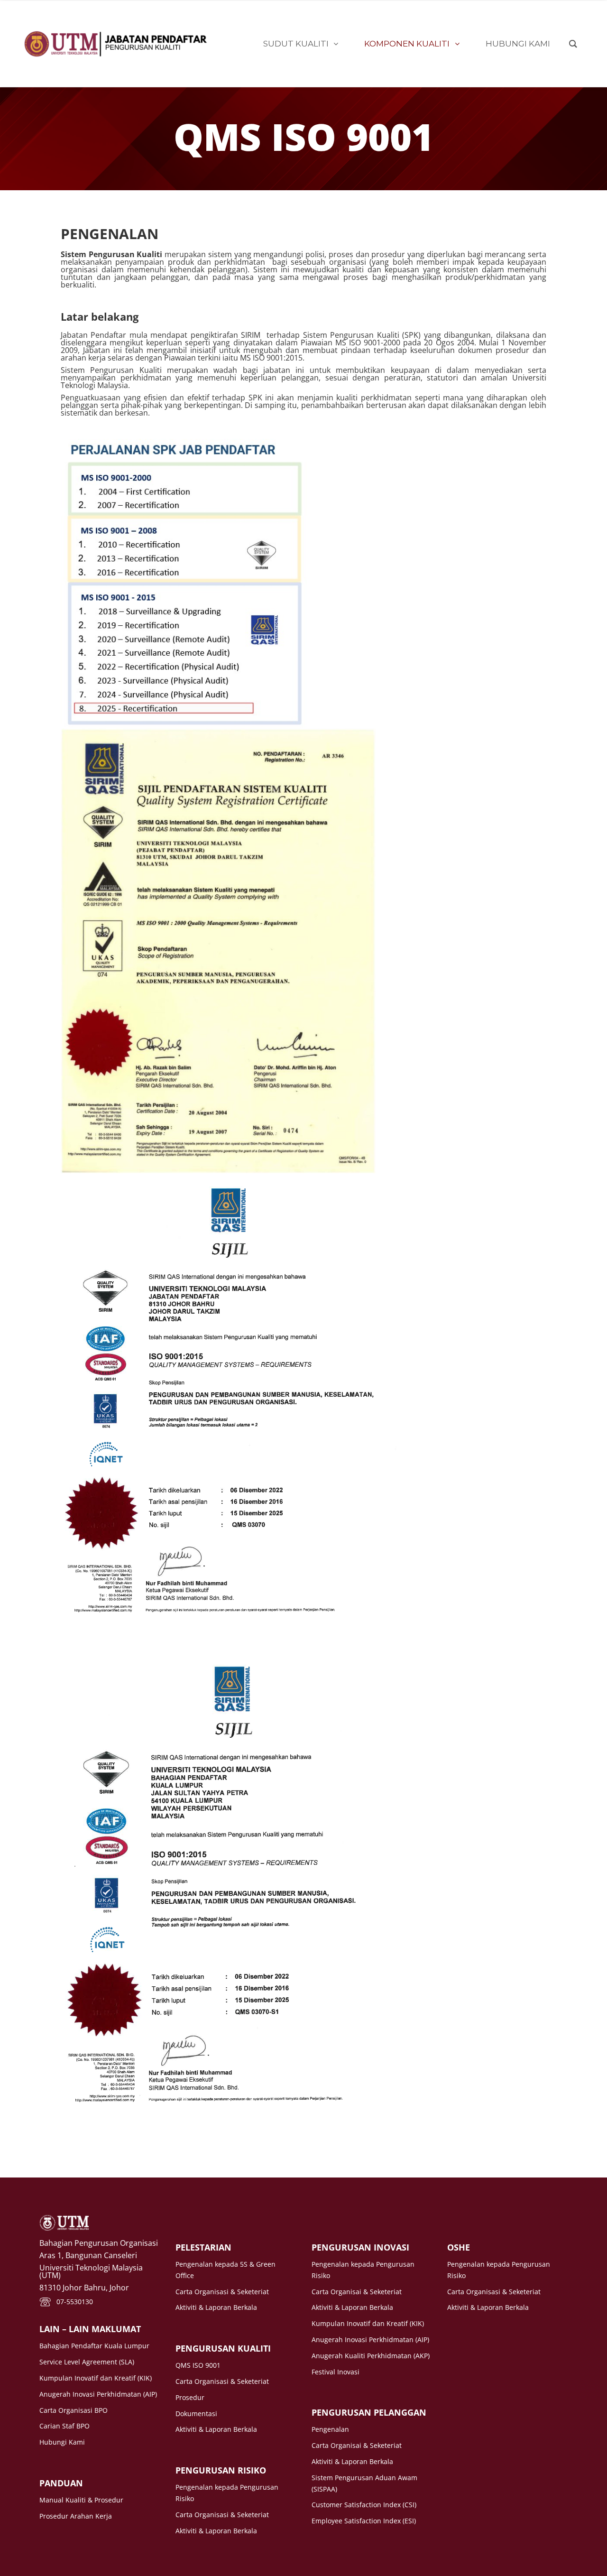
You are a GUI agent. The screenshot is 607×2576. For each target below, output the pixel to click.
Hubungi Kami (62, 2442)
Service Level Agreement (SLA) (87, 2362)
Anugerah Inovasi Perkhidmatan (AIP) (98, 2394)
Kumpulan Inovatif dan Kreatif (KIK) (96, 2378)
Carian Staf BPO (64, 2426)
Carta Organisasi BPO (74, 2410)
